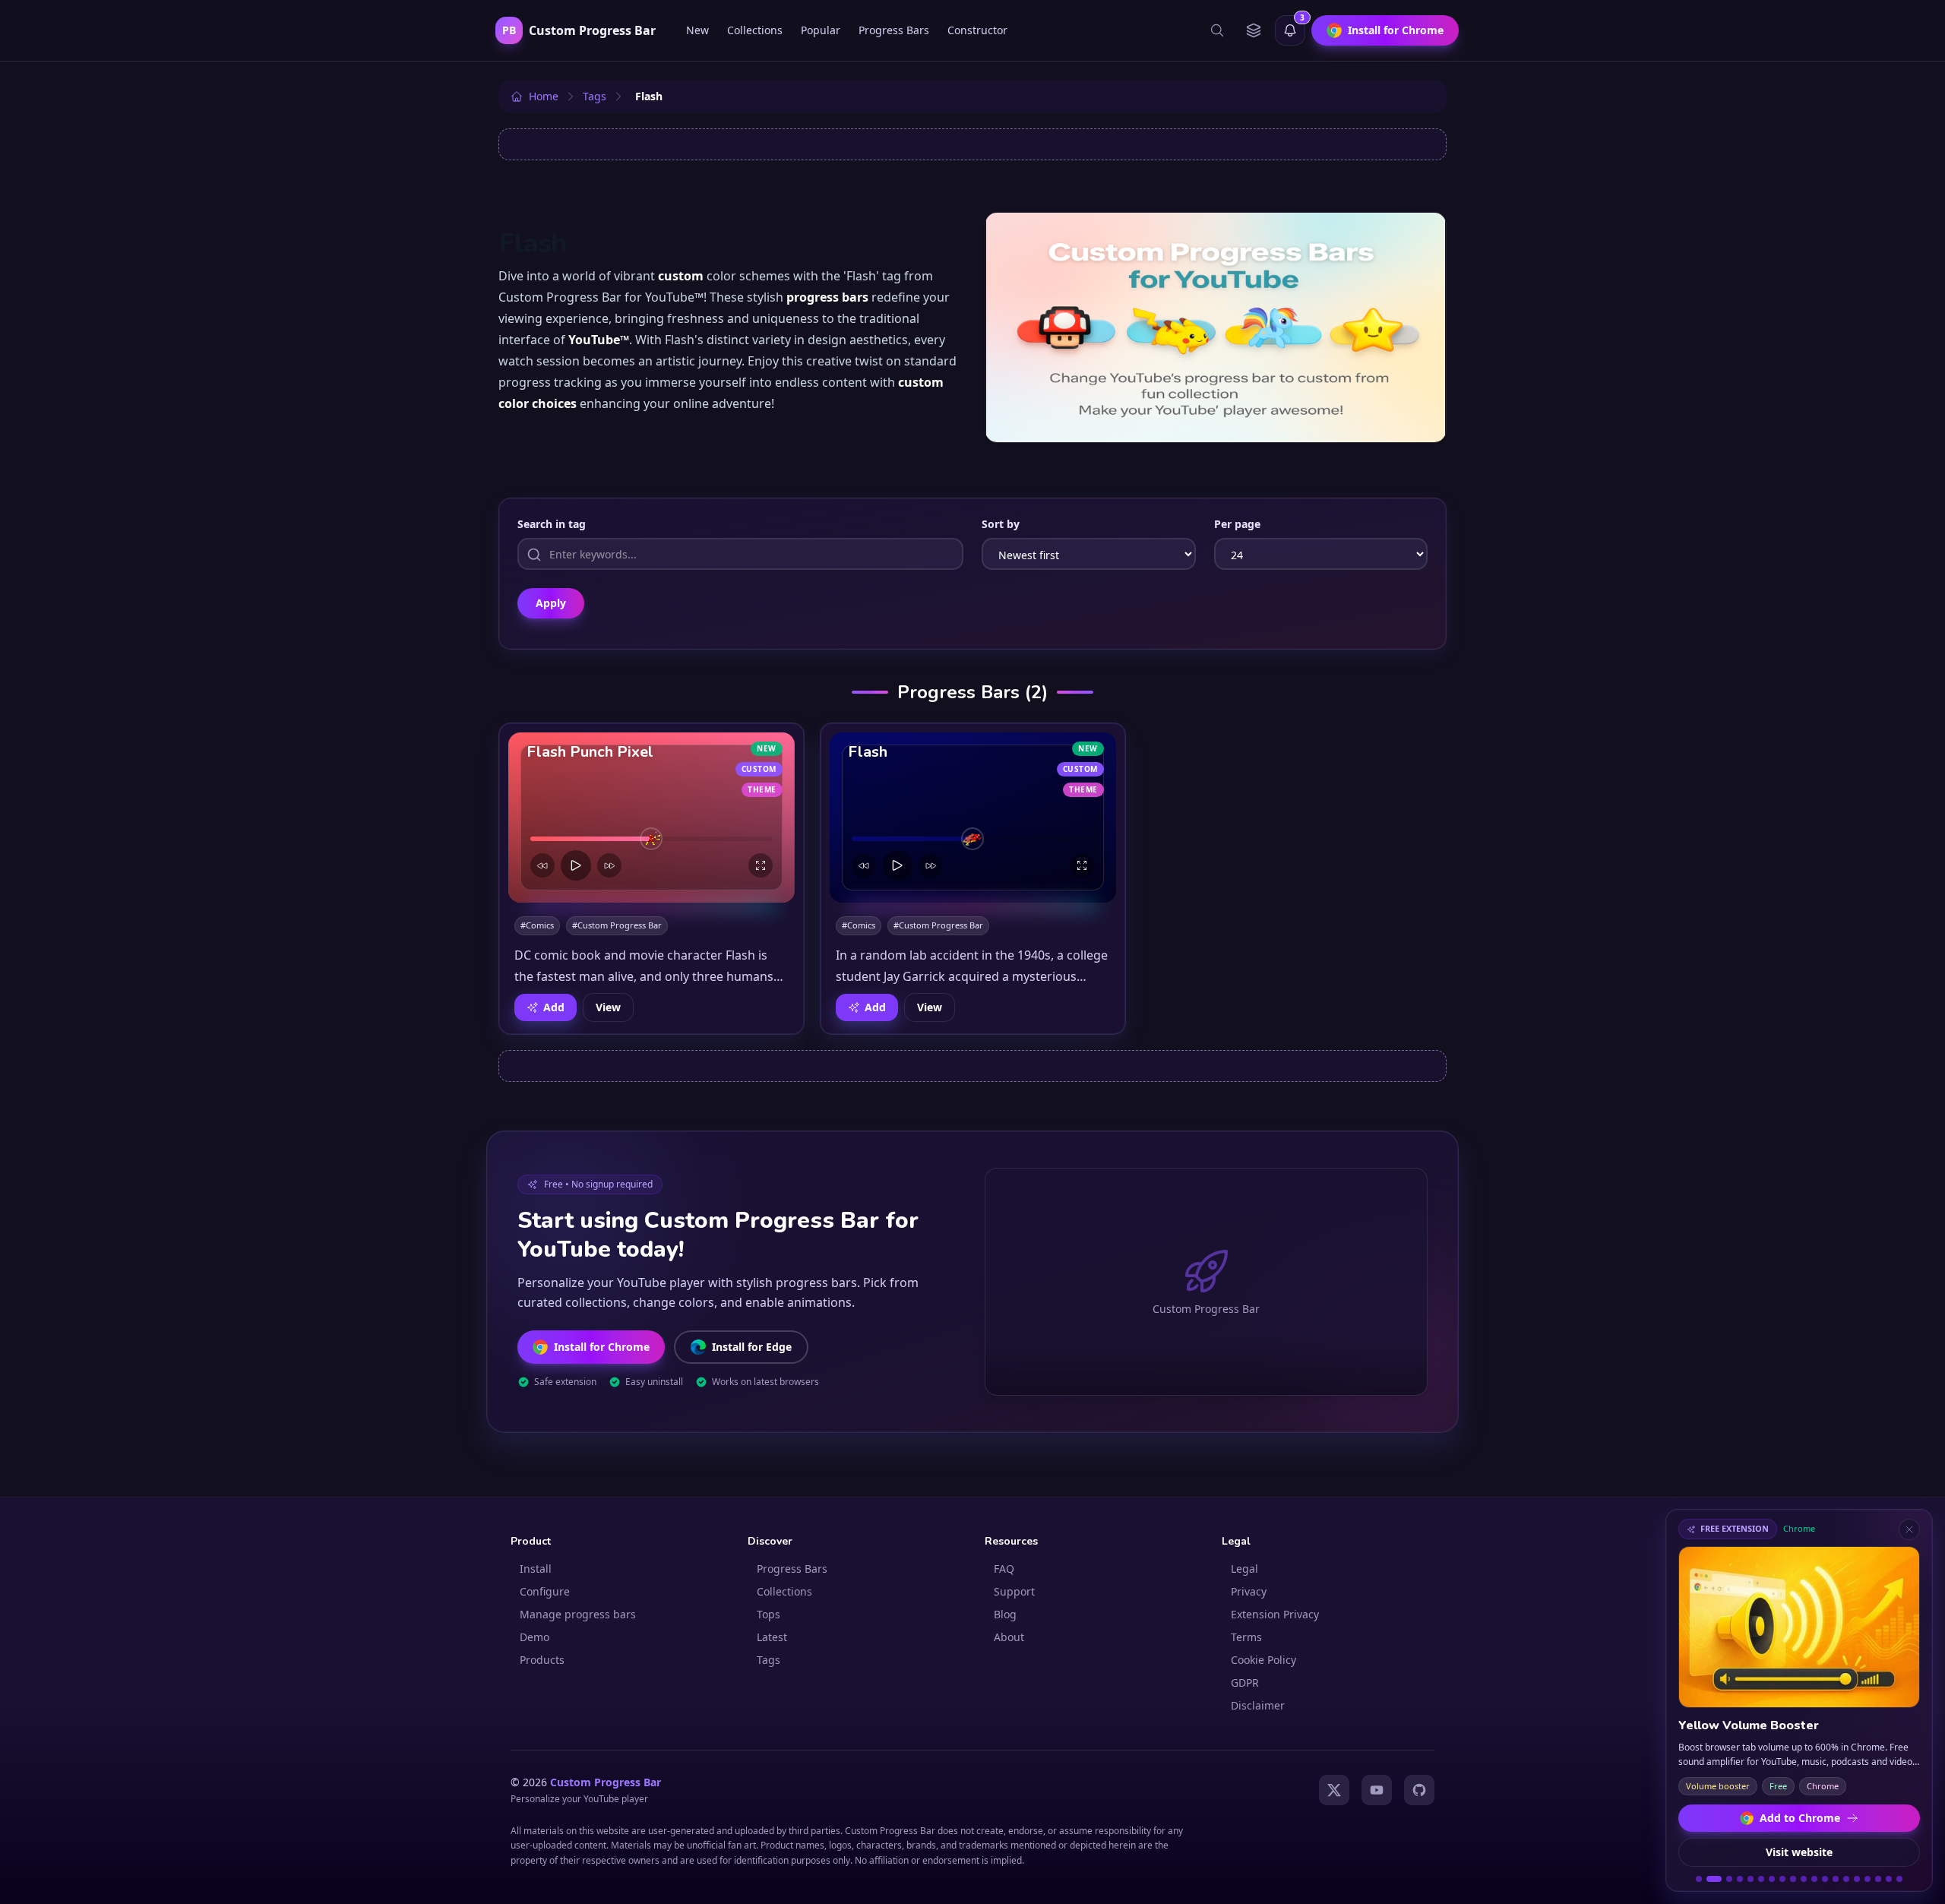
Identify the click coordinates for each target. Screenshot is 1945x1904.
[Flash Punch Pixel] (651, 818)
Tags (769, 1660)
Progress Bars (894, 30)
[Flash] (973, 818)
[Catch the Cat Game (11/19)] (1814, 1879)
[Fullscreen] (761, 865)
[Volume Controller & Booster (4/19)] (1740, 1879)
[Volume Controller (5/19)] (1750, 1879)
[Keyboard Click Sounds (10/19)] (1804, 1879)
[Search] (1217, 30)
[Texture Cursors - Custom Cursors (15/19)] (1857, 1879)
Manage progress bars (578, 1614)
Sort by (1001, 524)
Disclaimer (1258, 1705)
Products (542, 1660)
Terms (1246, 1637)
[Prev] (542, 865)
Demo (534, 1637)
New (697, 30)
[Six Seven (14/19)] (1846, 1879)
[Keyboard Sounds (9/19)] (1793, 1879)
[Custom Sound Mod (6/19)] (1761, 1879)
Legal (1244, 1569)
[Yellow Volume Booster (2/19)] (1714, 1879)
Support (1014, 1591)
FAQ (1004, 1569)
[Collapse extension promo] (1909, 1529)
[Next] (609, 865)
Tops (769, 1614)
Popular (821, 30)
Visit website (1799, 1852)
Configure (545, 1591)
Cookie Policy (1263, 1660)
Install (536, 1569)
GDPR (1245, 1683)
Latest (772, 1637)
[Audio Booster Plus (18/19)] (1889, 1879)
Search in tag (552, 524)
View (608, 1007)
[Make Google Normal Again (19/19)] (1899, 1879)
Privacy (1249, 1591)
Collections (755, 30)
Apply (551, 603)
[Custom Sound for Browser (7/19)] (1772, 1879)
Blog (1005, 1614)
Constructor (977, 30)
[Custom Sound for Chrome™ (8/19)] (1782, 1879)
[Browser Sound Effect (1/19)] (1699, 1879)
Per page (1237, 524)
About (1009, 1637)
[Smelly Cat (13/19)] (1836, 1879)
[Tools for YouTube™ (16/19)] (1868, 1879)
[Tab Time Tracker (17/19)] (1878, 1879)
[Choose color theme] (1254, 30)
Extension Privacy (1275, 1614)
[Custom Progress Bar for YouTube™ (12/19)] (1825, 1879)
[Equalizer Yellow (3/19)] (1729, 1879)
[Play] (576, 865)
